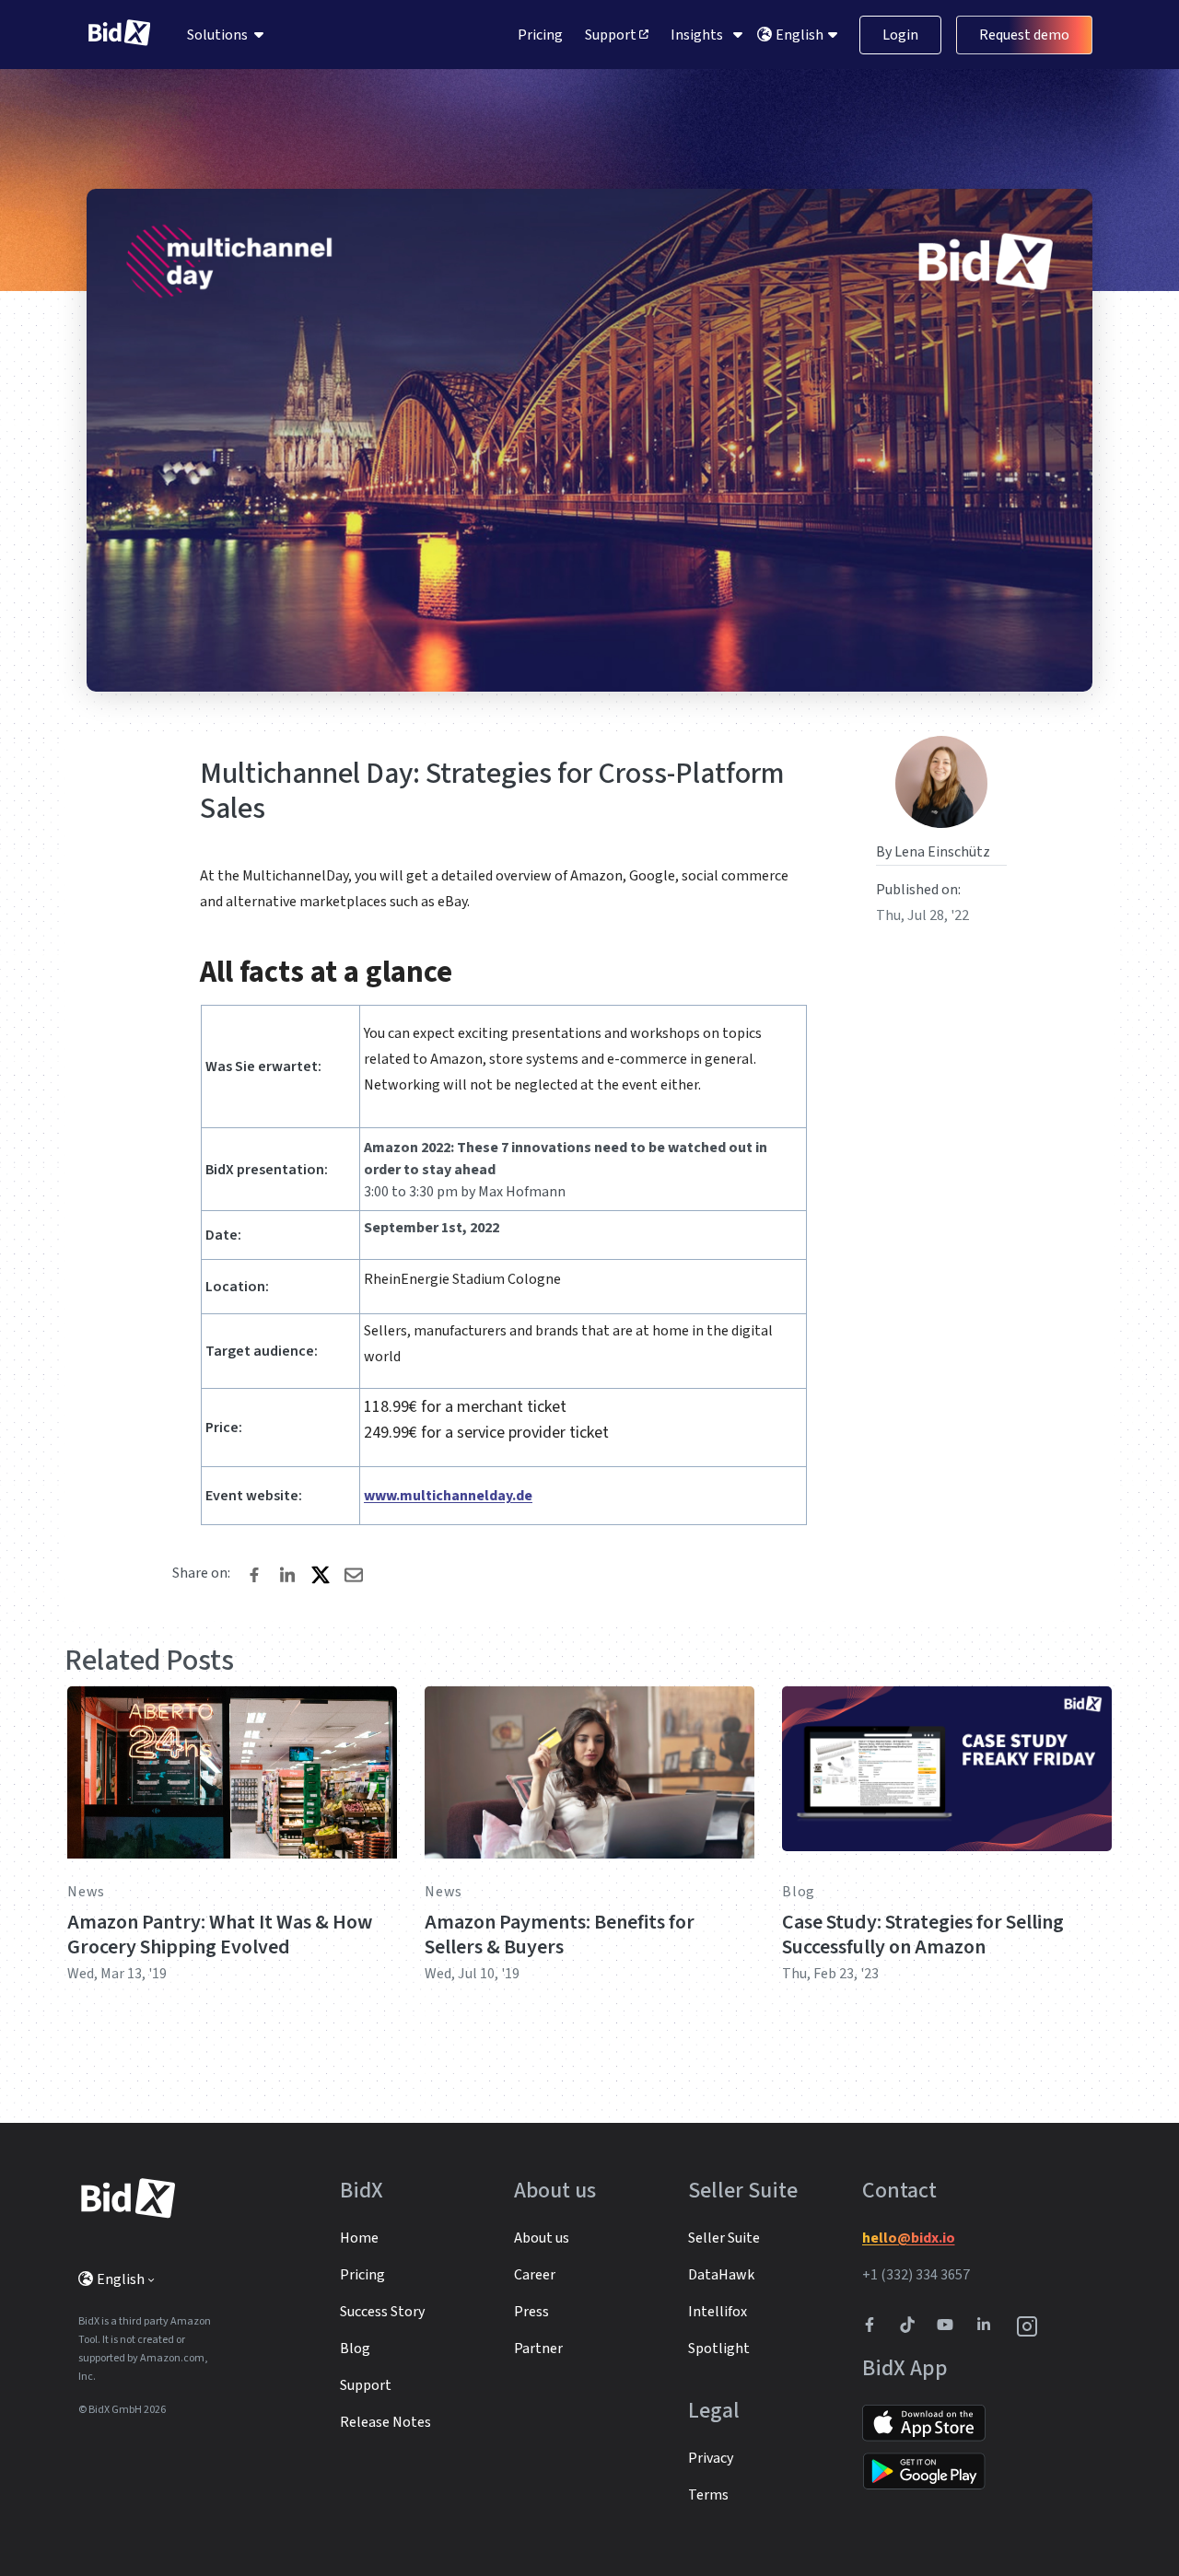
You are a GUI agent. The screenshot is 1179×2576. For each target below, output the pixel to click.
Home (359, 2238)
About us (542, 2238)
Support (612, 35)
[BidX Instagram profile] (1028, 2326)
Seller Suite (724, 2238)
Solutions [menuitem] (217, 35)
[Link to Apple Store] (924, 2422)
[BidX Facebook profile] (877, 2326)
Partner (538, 2349)
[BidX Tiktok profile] (909, 2326)
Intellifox (718, 2312)
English (801, 35)
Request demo (1024, 35)
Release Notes (385, 2422)
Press (531, 2312)
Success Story (382, 2312)
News (86, 1892)
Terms (708, 2495)
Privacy (711, 2458)
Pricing (540, 35)
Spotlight (719, 2349)
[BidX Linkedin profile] (988, 2326)
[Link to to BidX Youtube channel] (949, 2326)
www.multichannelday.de (448, 1496)
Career (535, 2275)
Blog (799, 1892)
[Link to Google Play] (924, 2471)
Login (900, 35)
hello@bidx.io (909, 2238)
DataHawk (721, 2275)
